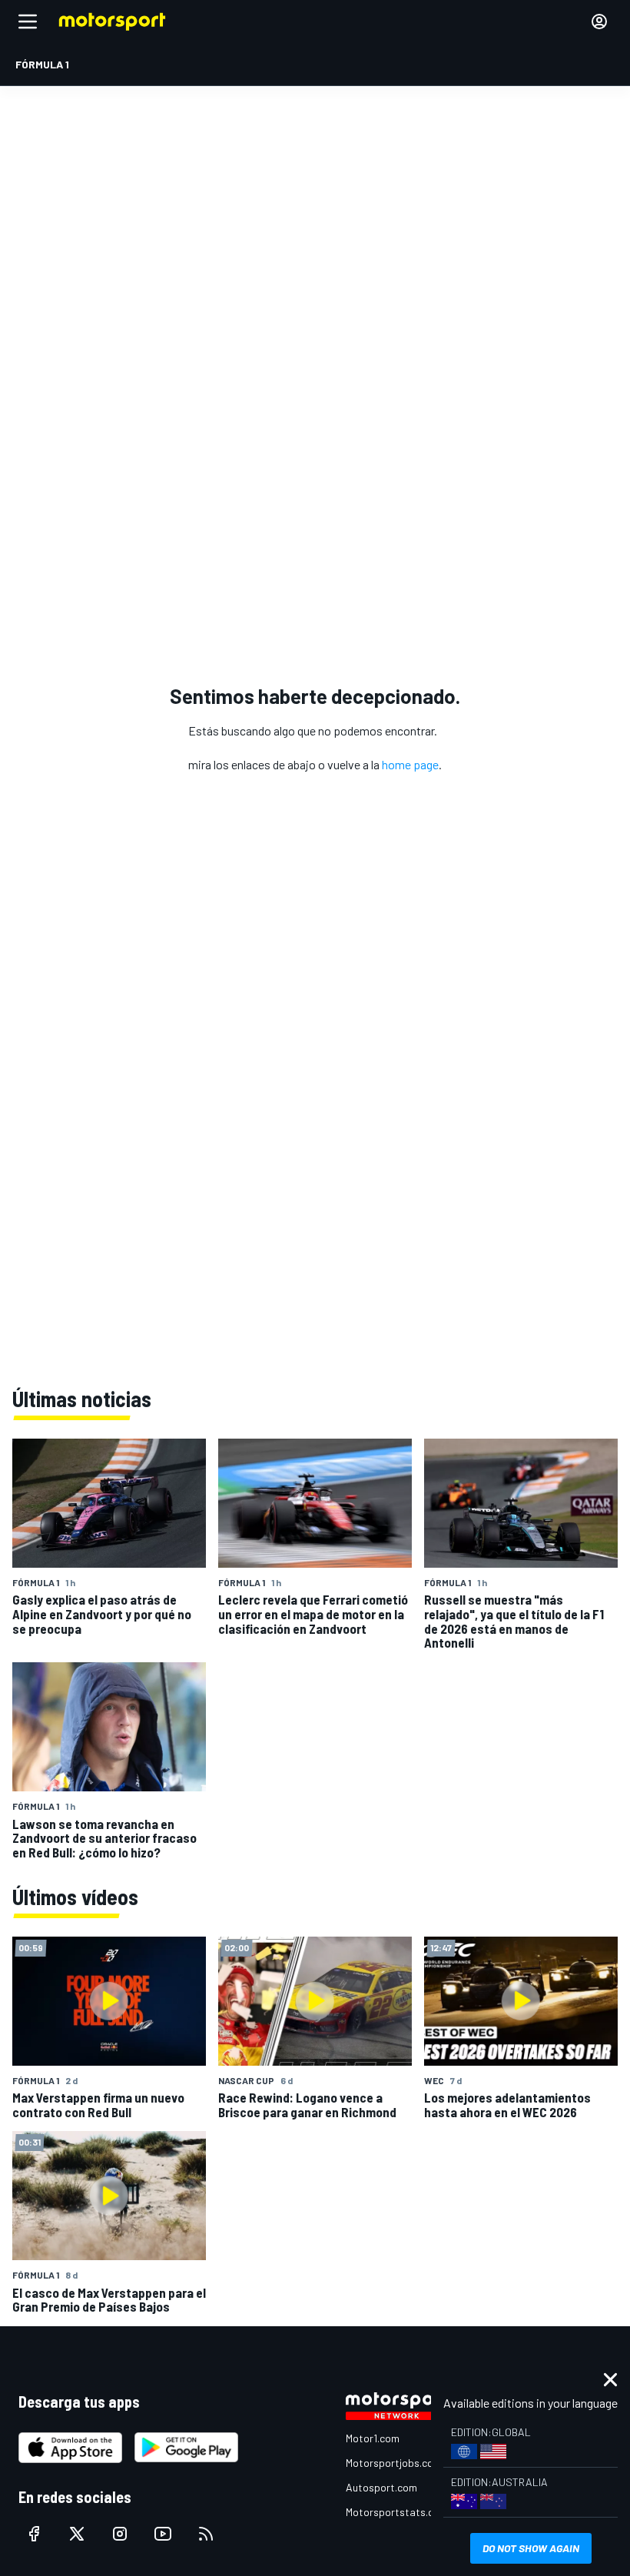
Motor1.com (373, 2438)
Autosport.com (381, 2487)
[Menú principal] (28, 22)
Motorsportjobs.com (394, 2463)
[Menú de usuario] (599, 22)
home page (410, 764)
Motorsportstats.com (397, 2512)
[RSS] (206, 2534)
